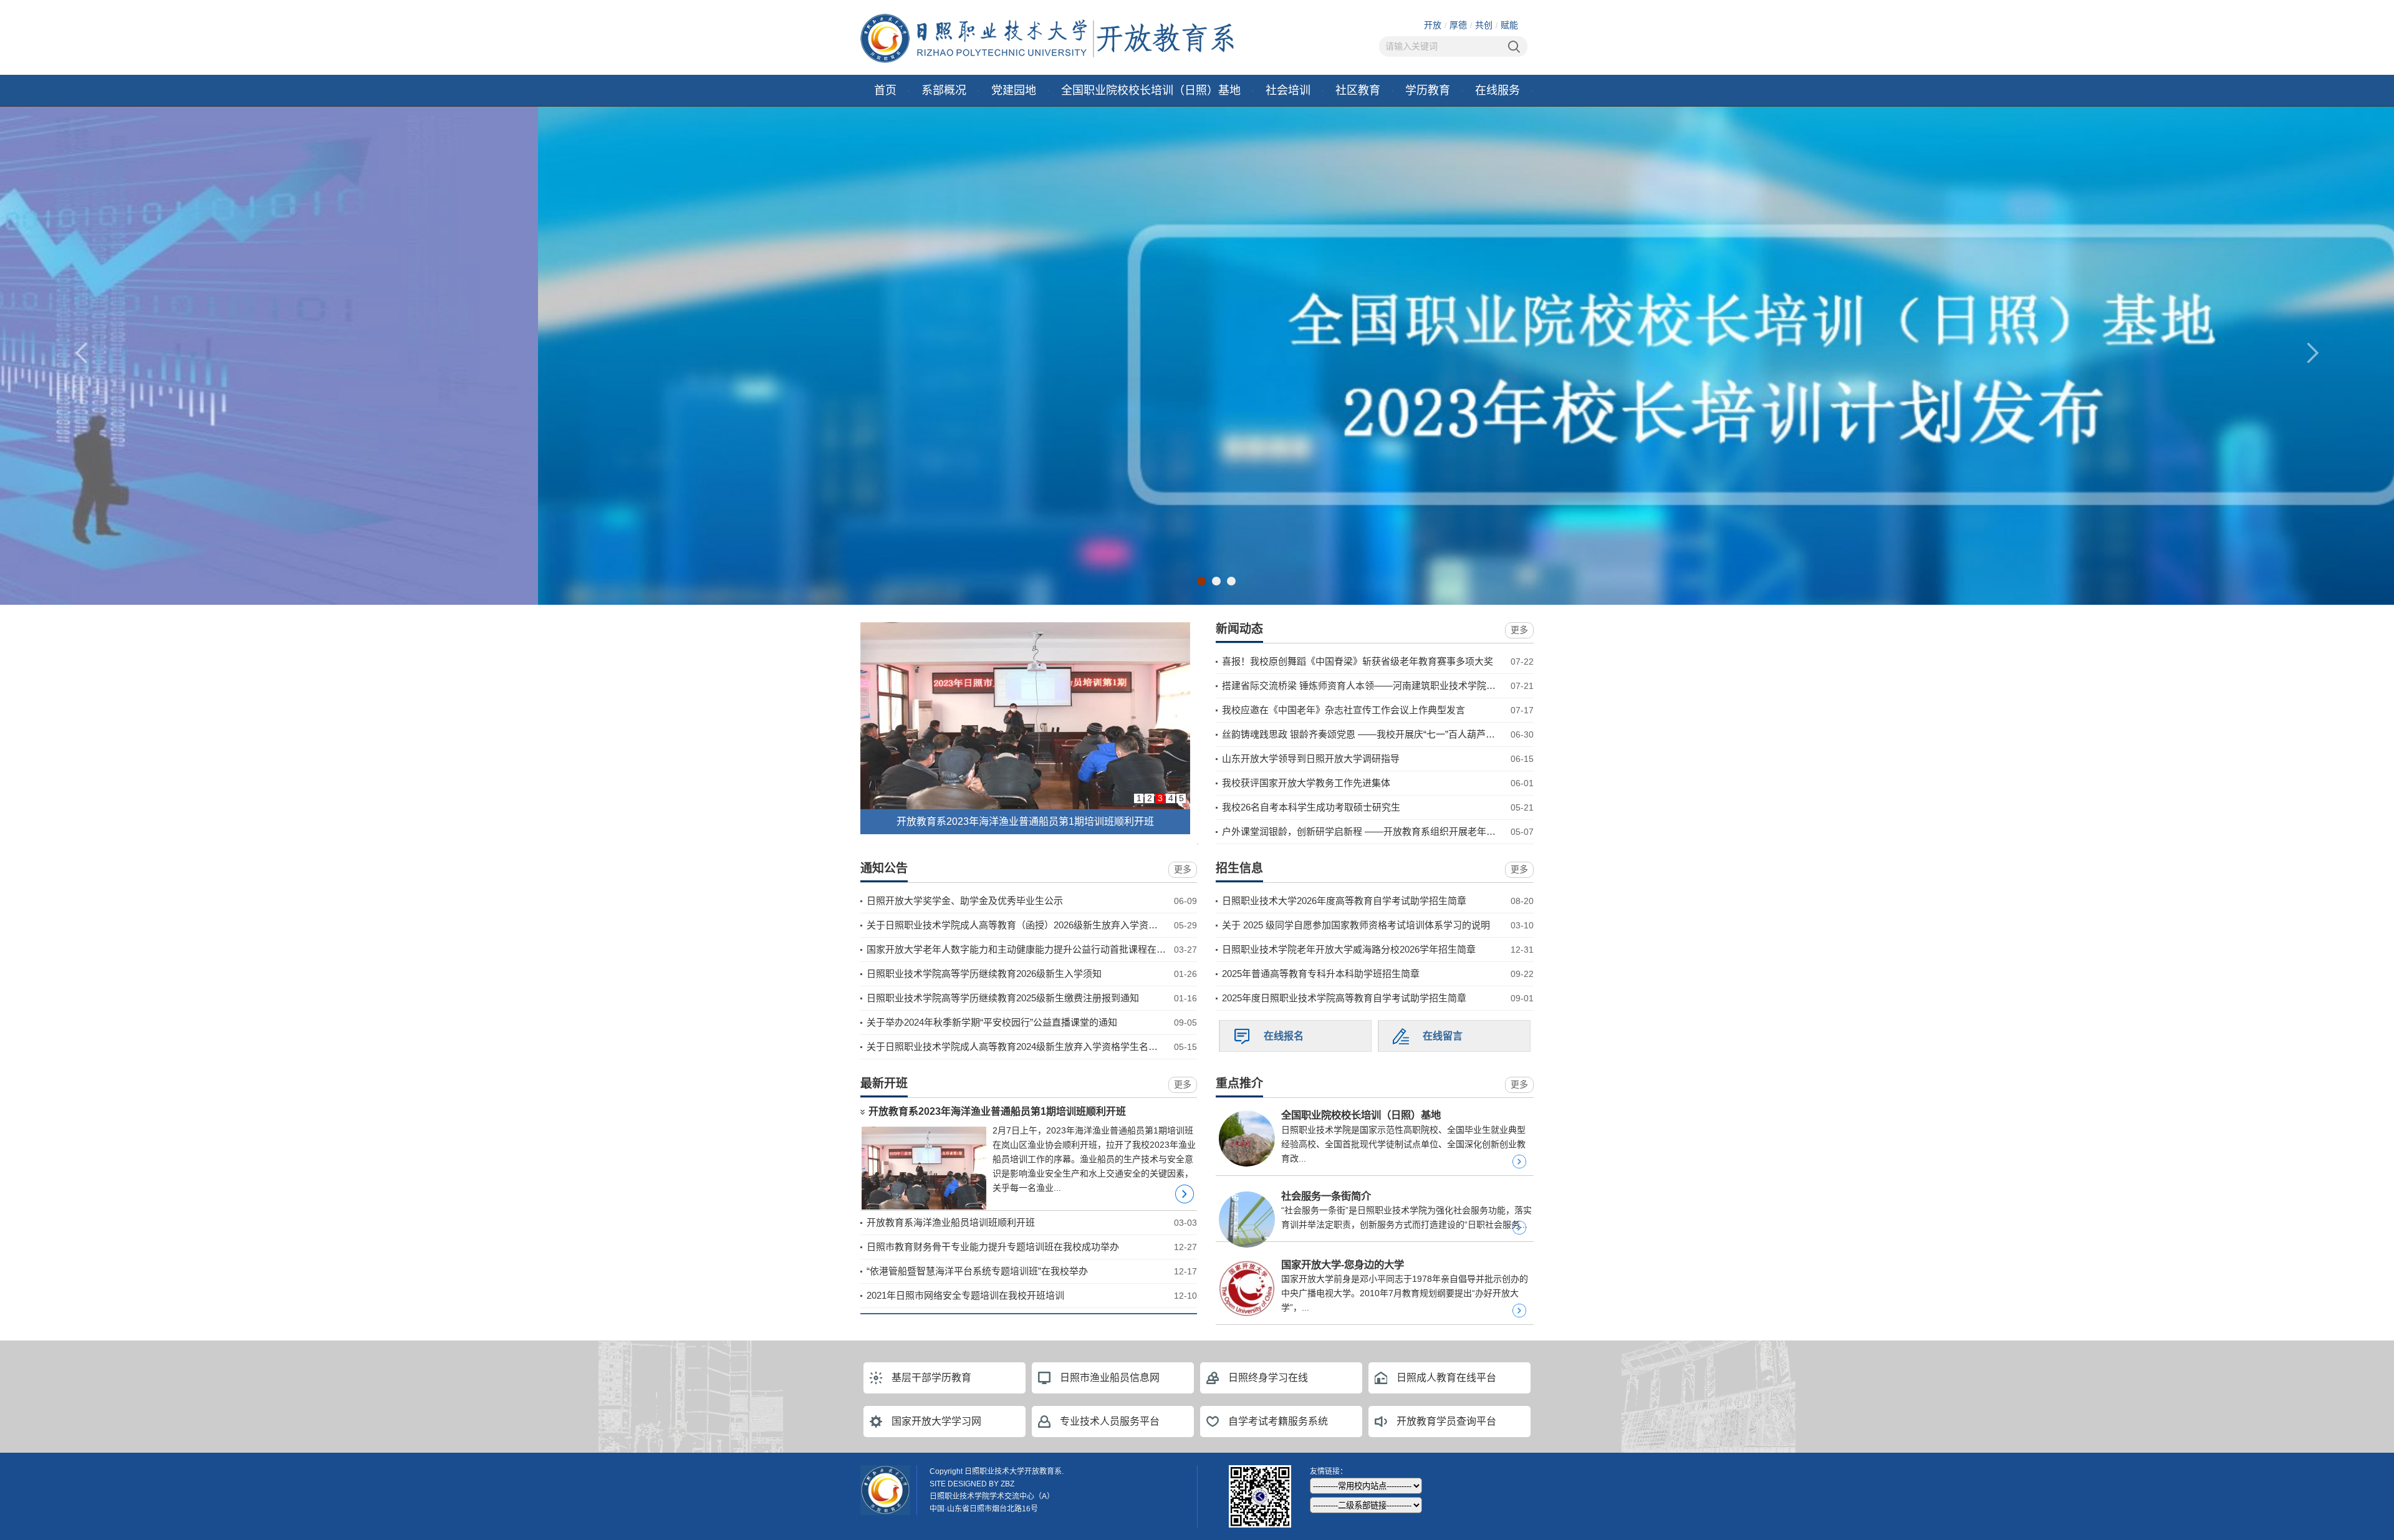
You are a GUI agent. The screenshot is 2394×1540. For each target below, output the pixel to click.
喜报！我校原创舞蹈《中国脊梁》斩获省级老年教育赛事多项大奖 (1358, 661)
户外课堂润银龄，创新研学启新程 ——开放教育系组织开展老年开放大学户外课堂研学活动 (1410, 831)
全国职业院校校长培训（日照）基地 (1151, 90)
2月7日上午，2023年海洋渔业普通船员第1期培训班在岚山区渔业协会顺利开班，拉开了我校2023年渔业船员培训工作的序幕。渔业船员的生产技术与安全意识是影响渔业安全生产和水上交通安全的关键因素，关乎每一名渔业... (1094, 1159)
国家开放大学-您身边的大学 (1343, 1264)
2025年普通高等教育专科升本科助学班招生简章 (1321, 974)
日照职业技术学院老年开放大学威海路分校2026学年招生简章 (1349, 949)
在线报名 (1284, 1036)
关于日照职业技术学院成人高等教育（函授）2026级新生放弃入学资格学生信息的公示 (1045, 925)
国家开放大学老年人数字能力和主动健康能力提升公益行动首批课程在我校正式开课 (1040, 949)
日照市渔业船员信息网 (1110, 1378)
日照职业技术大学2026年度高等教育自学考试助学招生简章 (1344, 901)
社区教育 (1358, 90)
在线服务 (1497, 90)
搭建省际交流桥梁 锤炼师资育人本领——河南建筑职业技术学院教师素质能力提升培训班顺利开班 (1424, 686)
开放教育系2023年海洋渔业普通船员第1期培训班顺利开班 (997, 1111)
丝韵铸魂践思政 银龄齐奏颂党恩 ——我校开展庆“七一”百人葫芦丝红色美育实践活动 (1396, 734)
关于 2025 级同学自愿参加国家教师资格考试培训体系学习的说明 (1356, 925)
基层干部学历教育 (931, 1378)
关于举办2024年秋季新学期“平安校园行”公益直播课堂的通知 (992, 1022)
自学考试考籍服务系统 (1278, 1421)
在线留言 (1443, 1036)
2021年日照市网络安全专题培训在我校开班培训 (965, 1295)
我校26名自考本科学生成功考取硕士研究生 (1311, 807)
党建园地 (1014, 90)
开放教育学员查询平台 (1446, 1421)
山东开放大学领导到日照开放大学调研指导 (1311, 758)
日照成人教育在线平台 (1446, 1378)
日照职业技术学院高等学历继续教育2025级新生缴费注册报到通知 (1003, 998)
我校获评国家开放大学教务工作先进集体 (1306, 783)
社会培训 (1288, 90)
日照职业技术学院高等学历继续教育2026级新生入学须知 (984, 974)
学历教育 (1428, 90)
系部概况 (944, 90)
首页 (885, 90)
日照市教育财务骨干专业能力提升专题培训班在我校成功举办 (993, 1247)
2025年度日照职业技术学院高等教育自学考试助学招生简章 (1344, 998)
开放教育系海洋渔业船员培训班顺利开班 (951, 1222)
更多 (1519, 630)
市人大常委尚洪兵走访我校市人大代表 (1026, 821)
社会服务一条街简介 (1326, 1196)
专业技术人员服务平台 (1110, 1421)
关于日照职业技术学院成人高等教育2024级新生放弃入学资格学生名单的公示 (1026, 1047)
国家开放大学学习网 (936, 1421)
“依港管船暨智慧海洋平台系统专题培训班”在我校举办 (977, 1271)
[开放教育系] (1047, 37)
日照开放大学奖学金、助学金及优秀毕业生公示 (965, 901)
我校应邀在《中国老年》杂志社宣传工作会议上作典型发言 (1344, 710)
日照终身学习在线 (1268, 1378)
